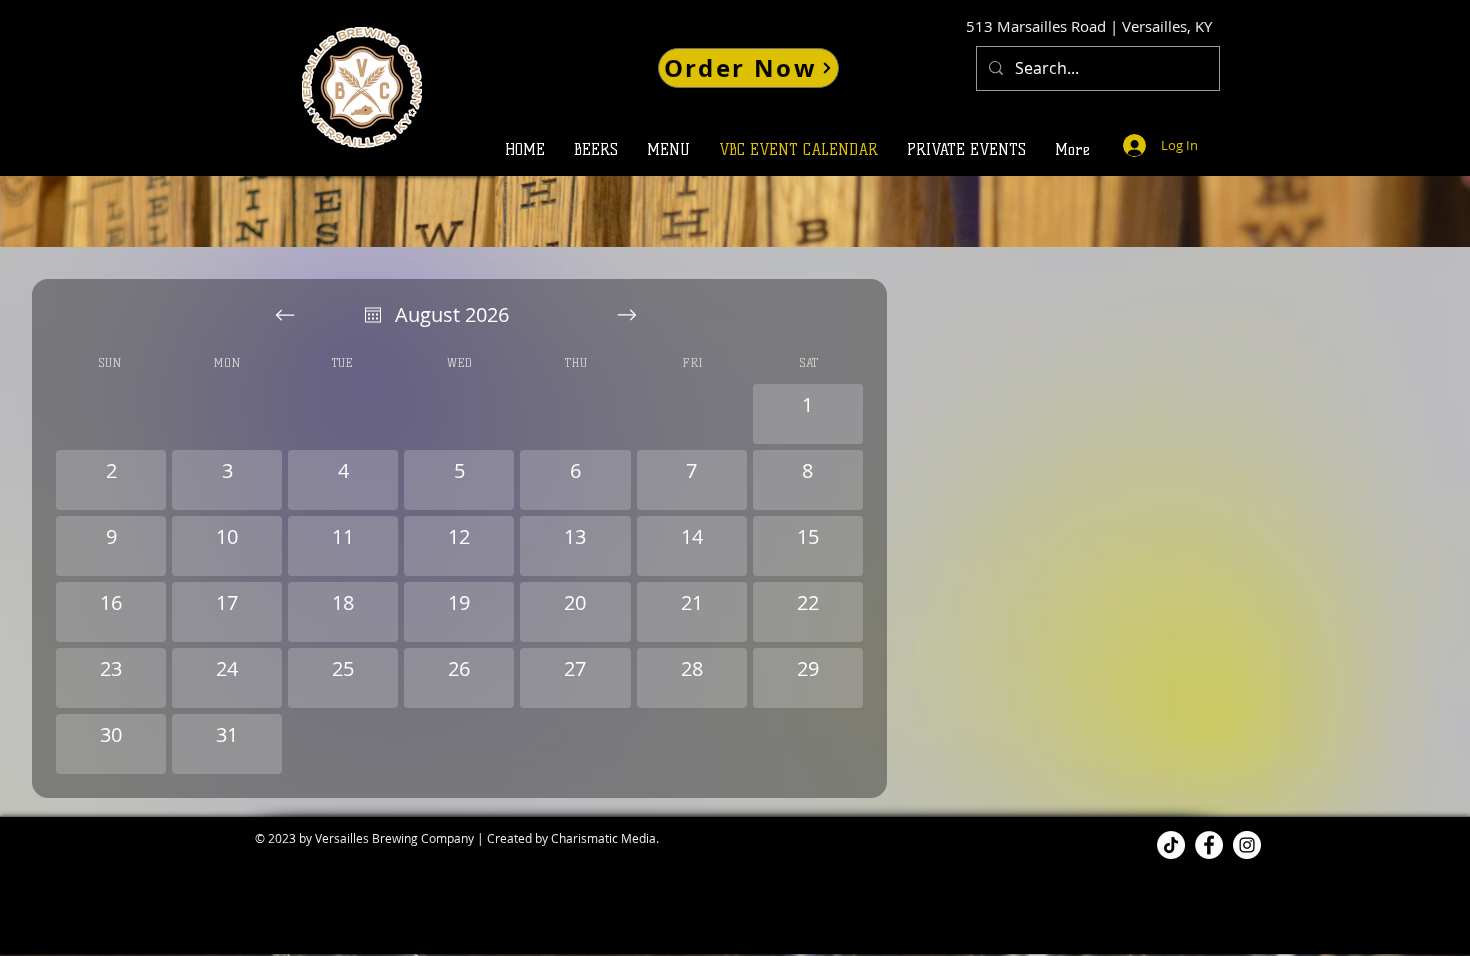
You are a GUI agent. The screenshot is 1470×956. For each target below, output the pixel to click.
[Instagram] (1247, 845)
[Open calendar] (373, 315)
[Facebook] (1209, 845)
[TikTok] (1171, 845)
